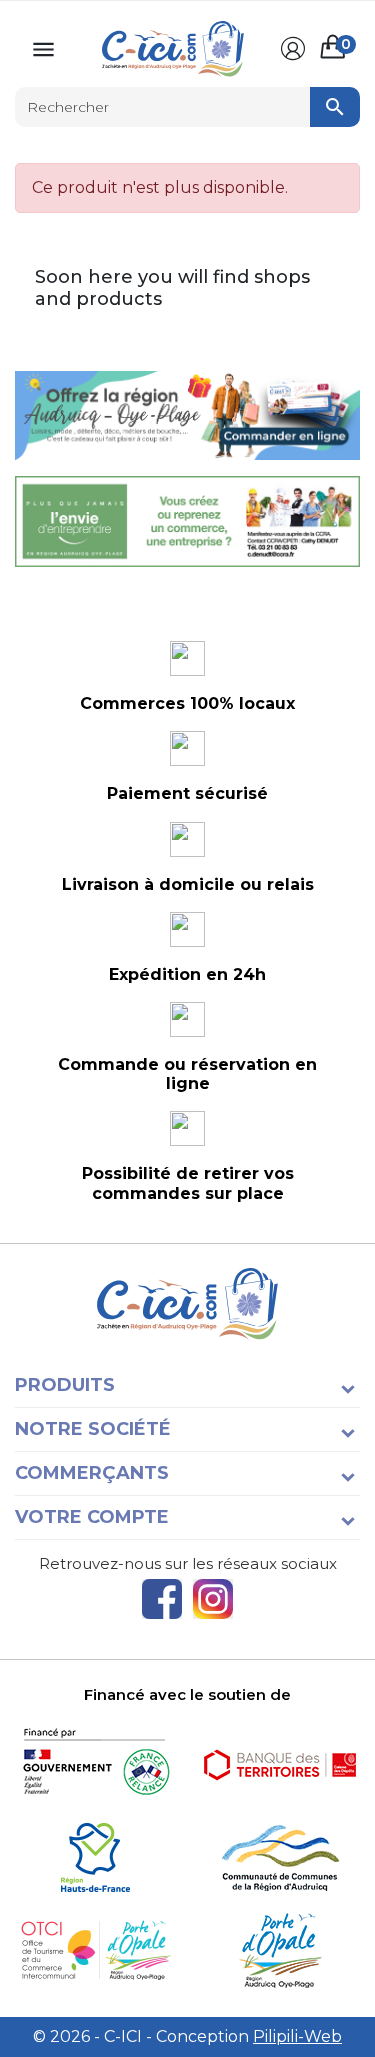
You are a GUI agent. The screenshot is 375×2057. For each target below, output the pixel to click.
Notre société (93, 1429)
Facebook (162, 1599)
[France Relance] (95, 1764)
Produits (65, 1385)
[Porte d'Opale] (280, 1950)
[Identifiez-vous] (293, 49)
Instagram (213, 1599)
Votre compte (92, 1517)
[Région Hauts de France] (95, 1857)
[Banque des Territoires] (280, 1764)
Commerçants (92, 1473)
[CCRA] (280, 1857)
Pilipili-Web (297, 2036)
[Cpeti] (95, 1950)
